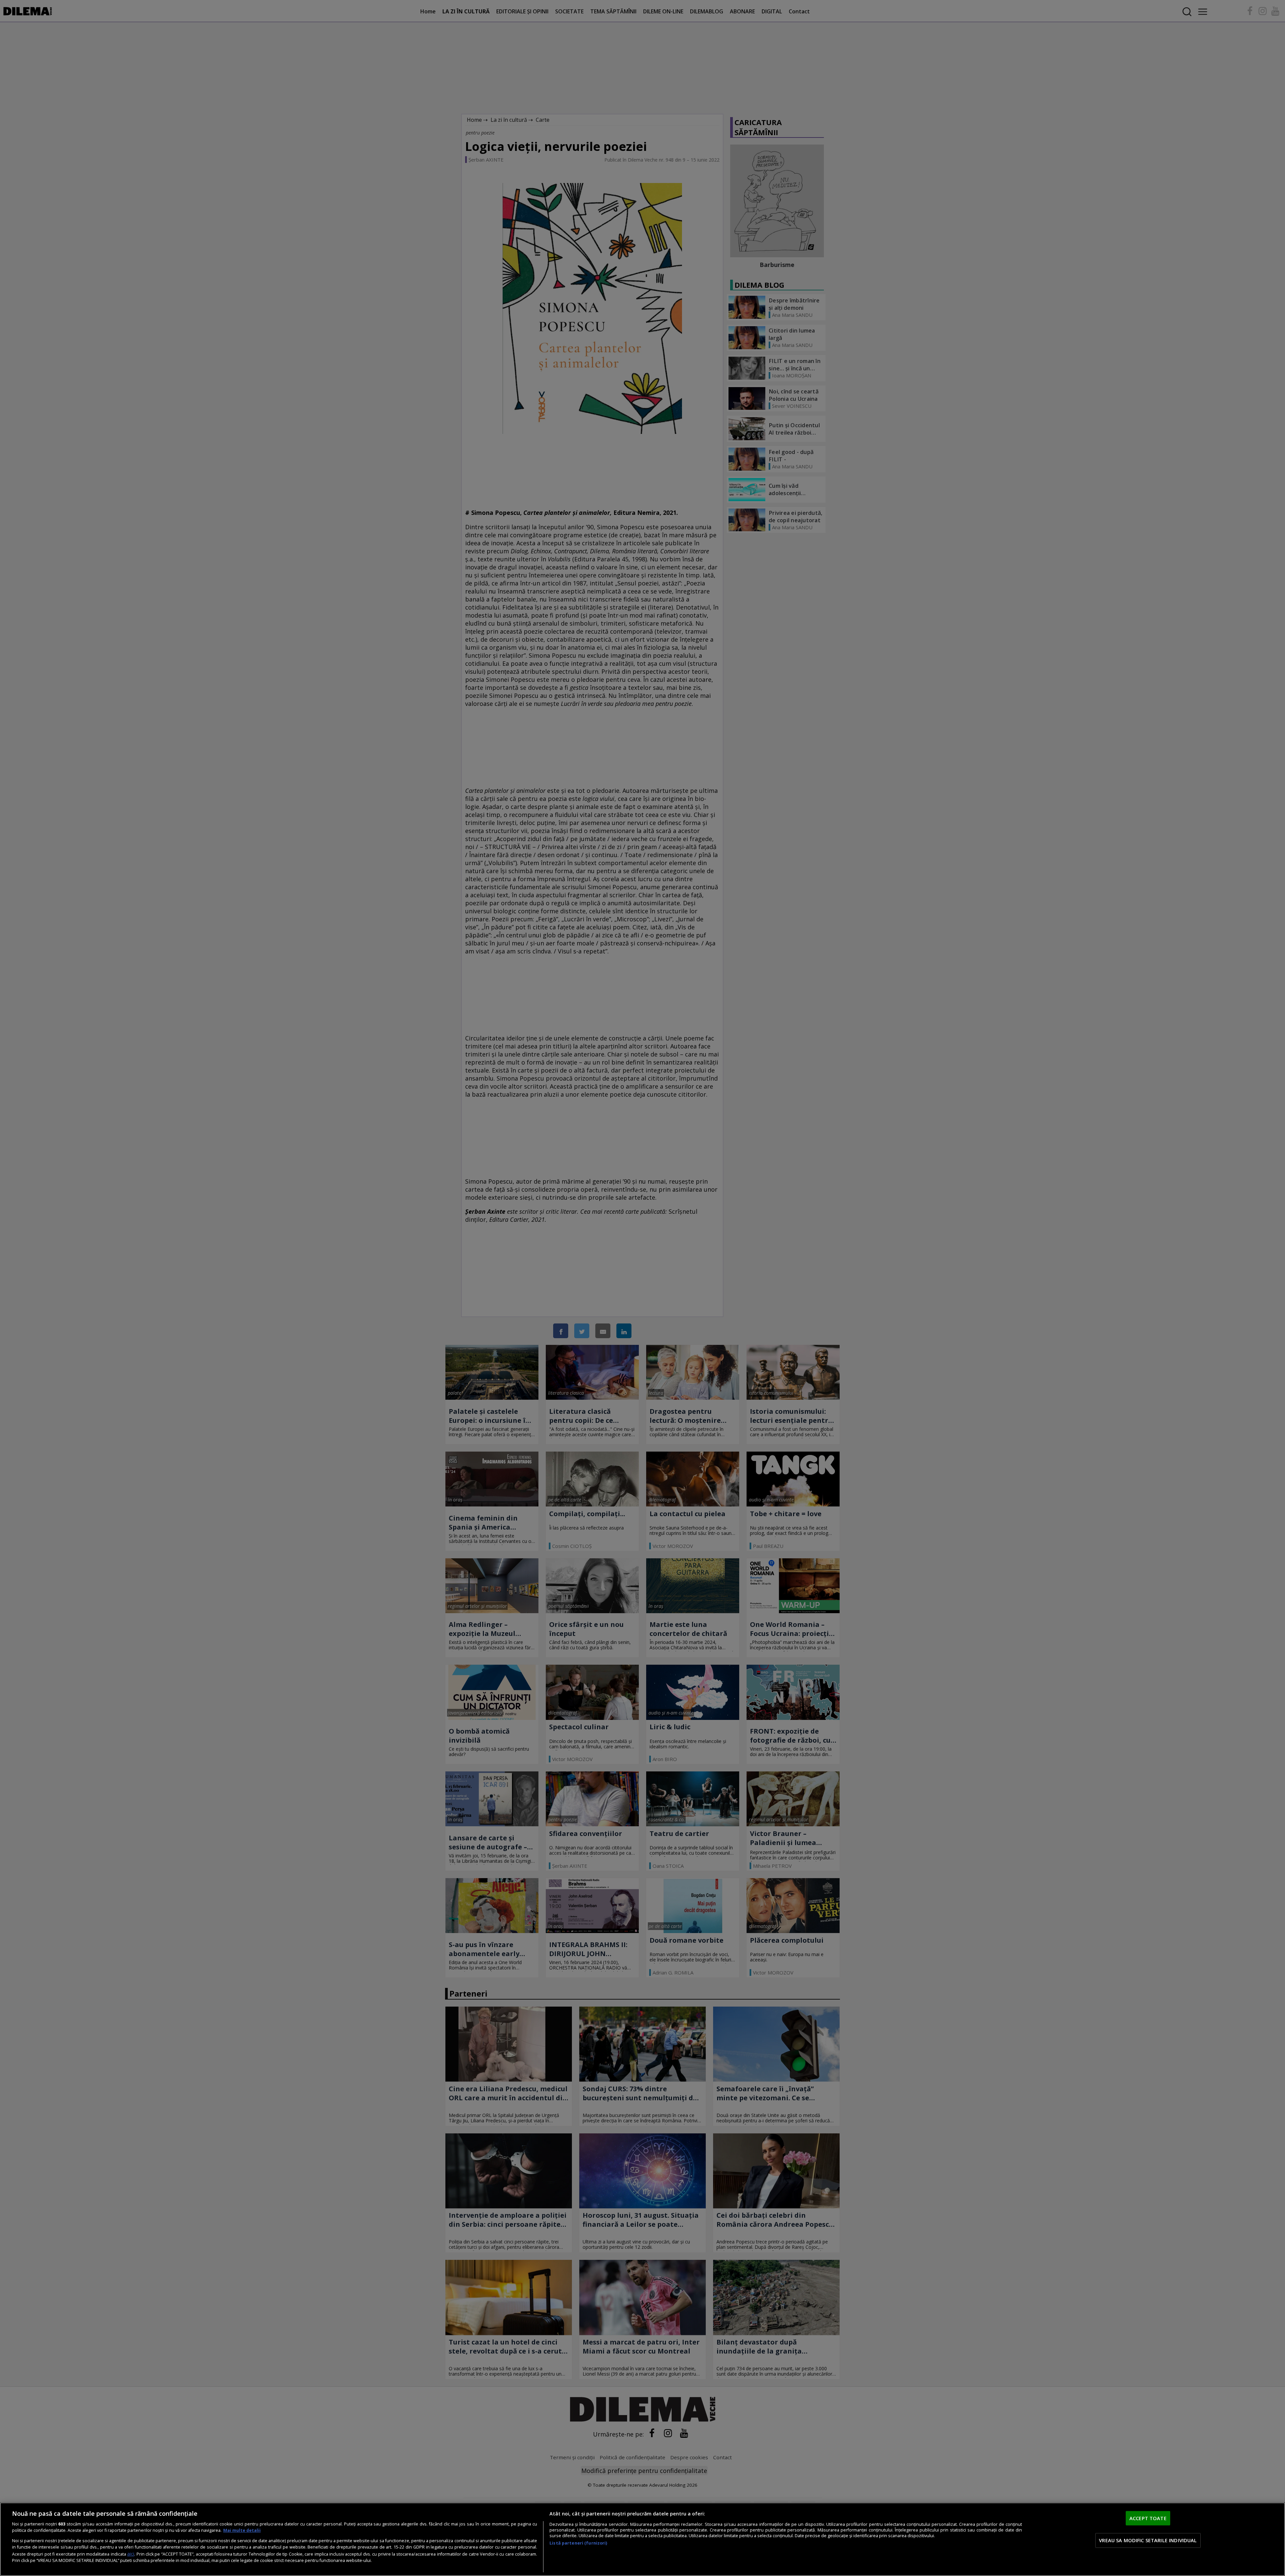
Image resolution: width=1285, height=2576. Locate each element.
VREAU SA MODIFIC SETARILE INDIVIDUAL (1148, 2540)
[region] (642, 2539)
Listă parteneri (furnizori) (578, 2543)
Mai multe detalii (242, 2530)
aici (131, 2554)
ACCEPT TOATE (1148, 2518)
